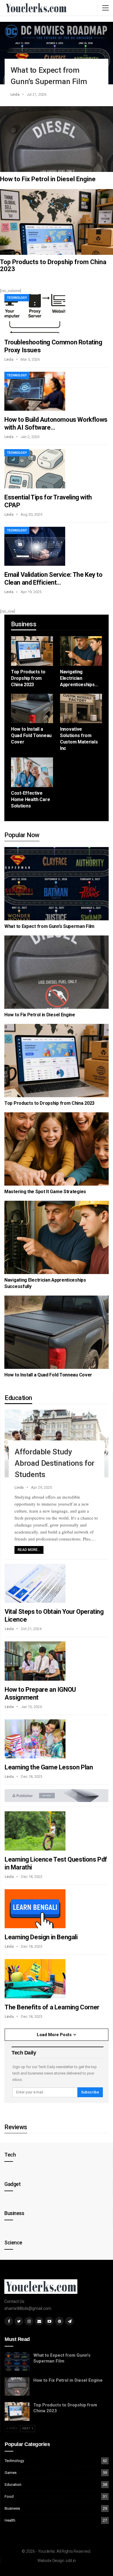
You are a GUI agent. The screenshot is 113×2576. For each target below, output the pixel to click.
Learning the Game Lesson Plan (49, 1767)
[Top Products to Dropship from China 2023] (57, 222)
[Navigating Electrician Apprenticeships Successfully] (81, 651)
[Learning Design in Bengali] (35, 1909)
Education (13, 2485)
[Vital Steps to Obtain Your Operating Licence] (35, 1583)
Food (9, 2496)
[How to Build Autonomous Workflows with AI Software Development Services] (35, 391)
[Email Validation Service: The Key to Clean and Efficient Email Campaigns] (35, 546)
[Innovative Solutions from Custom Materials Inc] (81, 709)
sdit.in (71, 2561)
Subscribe (90, 2092)
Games (11, 2473)
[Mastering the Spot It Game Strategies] (57, 1149)
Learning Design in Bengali (41, 1937)
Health (10, 2520)
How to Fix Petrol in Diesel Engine (48, 179)
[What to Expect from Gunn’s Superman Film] (57, 53)
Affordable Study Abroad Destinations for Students (55, 1463)
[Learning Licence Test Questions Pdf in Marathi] (35, 1831)
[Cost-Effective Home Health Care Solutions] (32, 772)
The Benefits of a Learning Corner (52, 2007)
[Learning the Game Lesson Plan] (35, 1739)
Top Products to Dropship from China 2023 (53, 265)
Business (12, 2508)
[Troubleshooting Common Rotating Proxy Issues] (35, 314)
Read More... (29, 1550)
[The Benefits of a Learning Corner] (35, 1979)
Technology (17, 298)
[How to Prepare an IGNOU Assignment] (35, 1661)
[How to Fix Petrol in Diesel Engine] (57, 139)
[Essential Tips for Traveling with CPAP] (35, 469)
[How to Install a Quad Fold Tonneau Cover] (32, 709)
